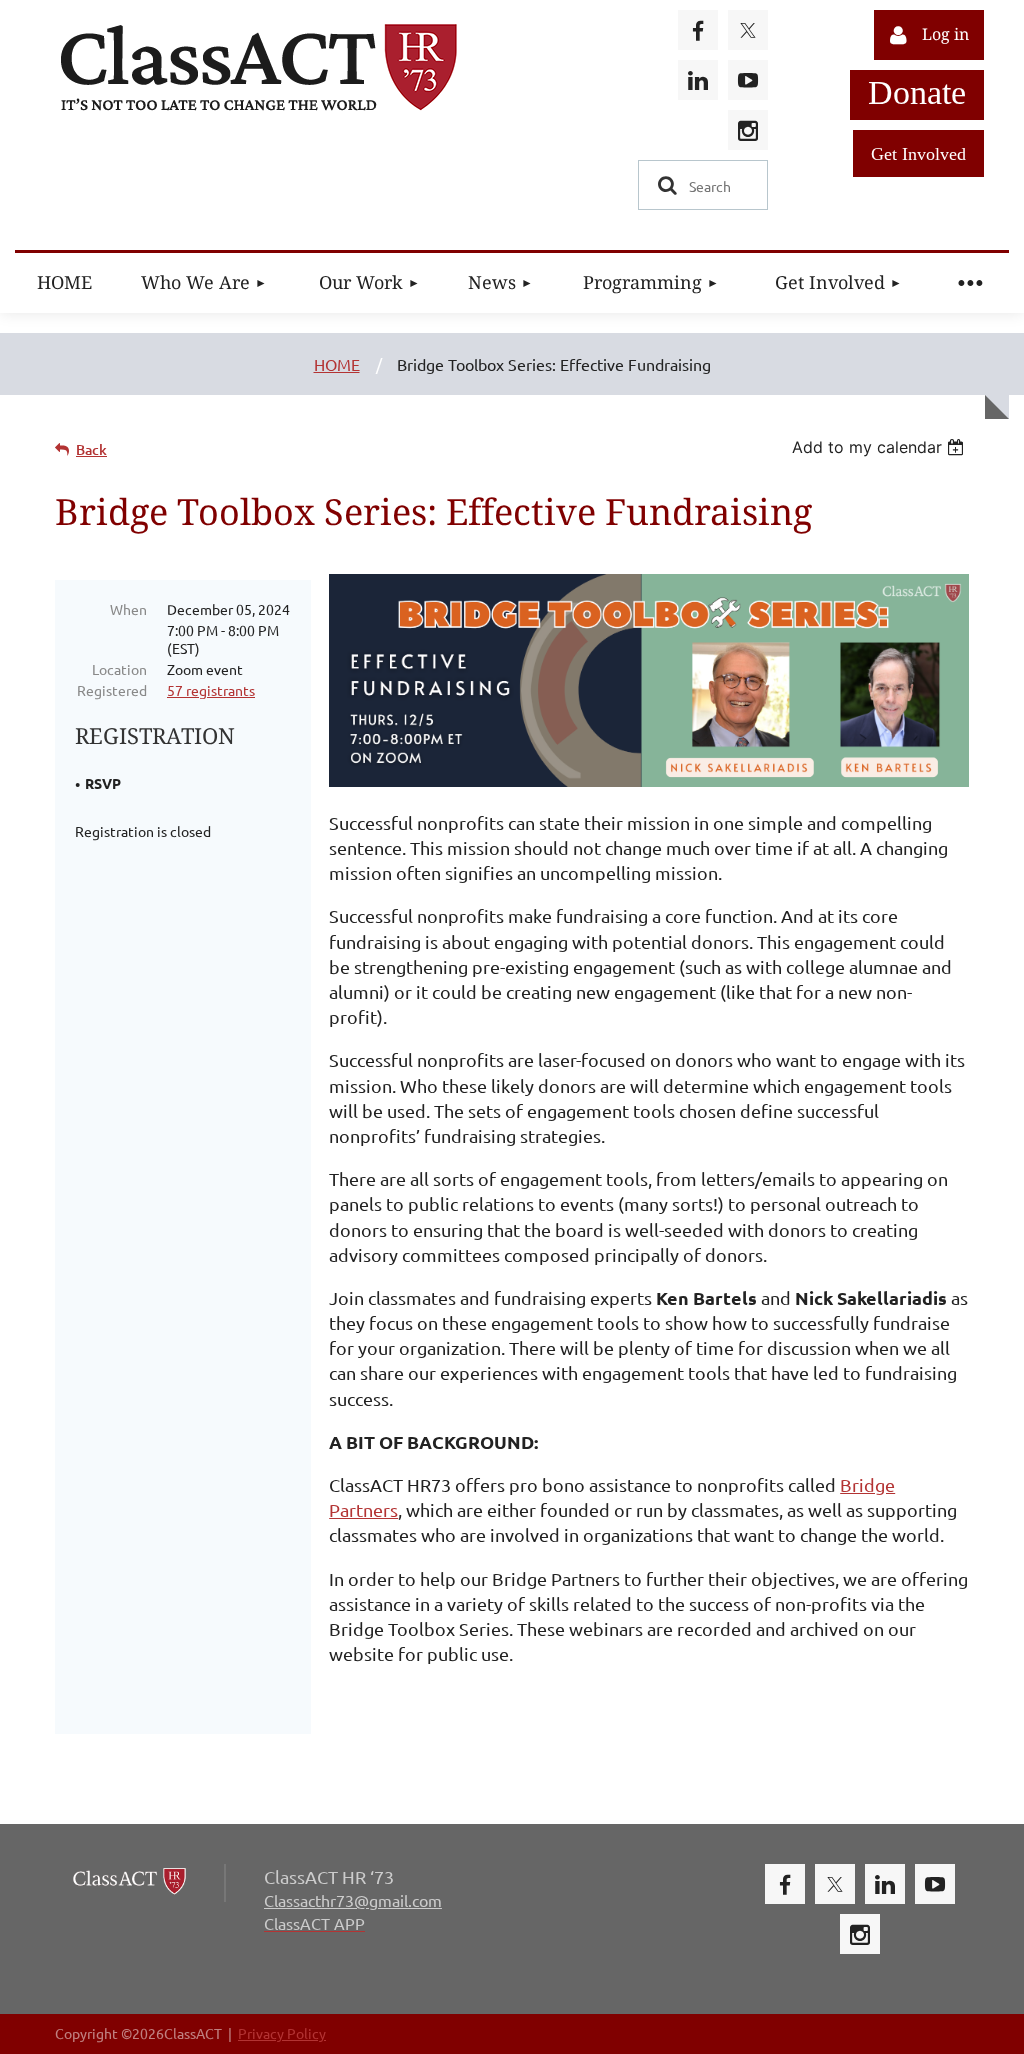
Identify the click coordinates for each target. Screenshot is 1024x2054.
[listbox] (880, 447)
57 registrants (211, 690)
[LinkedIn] (698, 80)
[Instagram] (748, 130)
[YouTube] (748, 80)
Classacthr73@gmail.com (353, 1900)
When (128, 609)
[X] (748, 30)
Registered (112, 690)
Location (119, 669)
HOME (337, 364)
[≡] (969, 283)
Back (91, 449)
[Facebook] (698, 30)
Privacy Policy (282, 2033)
